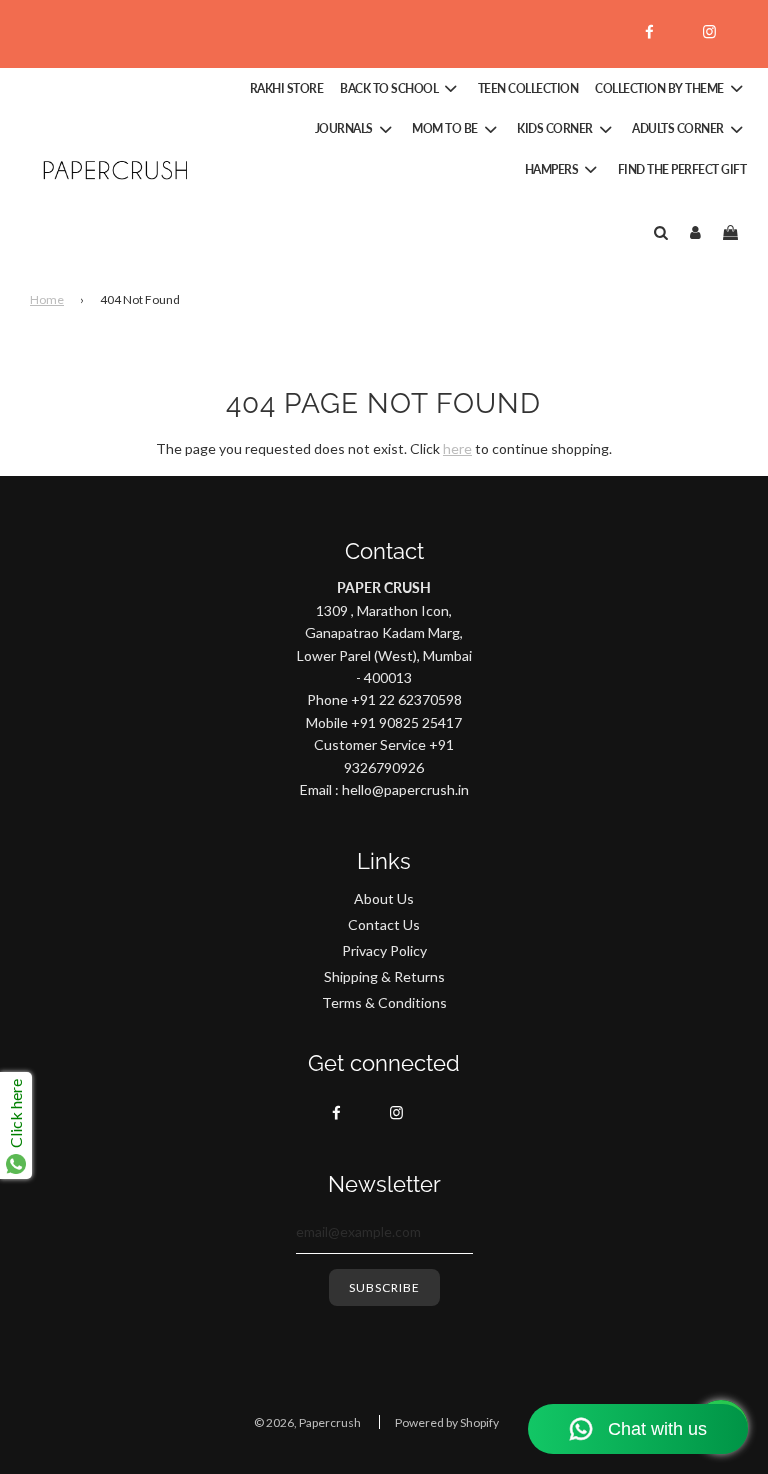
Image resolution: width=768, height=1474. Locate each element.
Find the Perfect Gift (682, 169)
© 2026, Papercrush (307, 1422)
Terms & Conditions (384, 1002)
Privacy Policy (384, 950)
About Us (384, 898)
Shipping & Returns (384, 976)
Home (47, 299)
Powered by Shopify (447, 1422)
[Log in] (695, 232)
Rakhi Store (287, 88)
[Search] (660, 232)
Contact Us (384, 924)
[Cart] (733, 232)
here (457, 448)
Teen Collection (528, 88)
